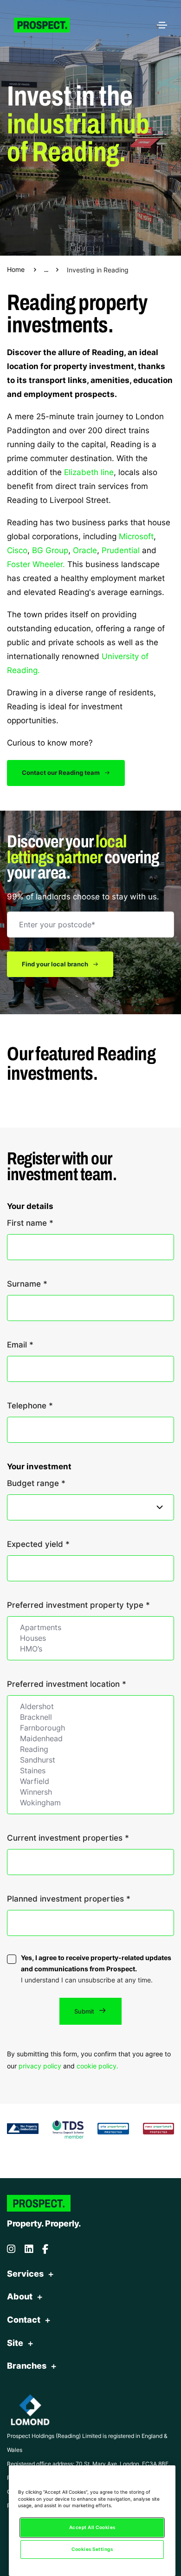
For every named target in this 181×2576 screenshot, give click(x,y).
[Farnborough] (90, 1728)
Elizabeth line (89, 472)
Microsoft (136, 536)
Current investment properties (68, 1837)
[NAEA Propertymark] (159, 2127)
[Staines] (90, 1771)
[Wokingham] (90, 1803)
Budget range (36, 1483)
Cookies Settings (92, 2549)
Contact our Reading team (61, 773)
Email (20, 1344)
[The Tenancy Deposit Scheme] (68, 2128)
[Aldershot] (90, 1707)
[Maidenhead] (90, 1739)
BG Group (50, 550)
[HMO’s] (90, 1649)
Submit (85, 2011)
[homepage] (49, 25)
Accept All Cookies (92, 2527)
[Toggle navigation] (162, 25)
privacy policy (40, 2066)
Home (16, 269)
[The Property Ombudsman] (23, 2127)
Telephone (30, 1405)
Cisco (17, 550)
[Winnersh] (90, 1792)
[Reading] (90, 1749)
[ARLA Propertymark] (113, 2127)
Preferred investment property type (78, 1605)
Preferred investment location (67, 1684)
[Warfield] (90, 1781)
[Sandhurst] (90, 1760)
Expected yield (38, 1544)
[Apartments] (90, 1628)
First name (30, 1222)
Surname (27, 1283)
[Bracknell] (90, 1717)
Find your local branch (56, 964)
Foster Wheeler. (36, 564)
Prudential (121, 550)
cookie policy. (97, 2066)
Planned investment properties (69, 1898)
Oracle (85, 550)
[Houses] (90, 1638)
